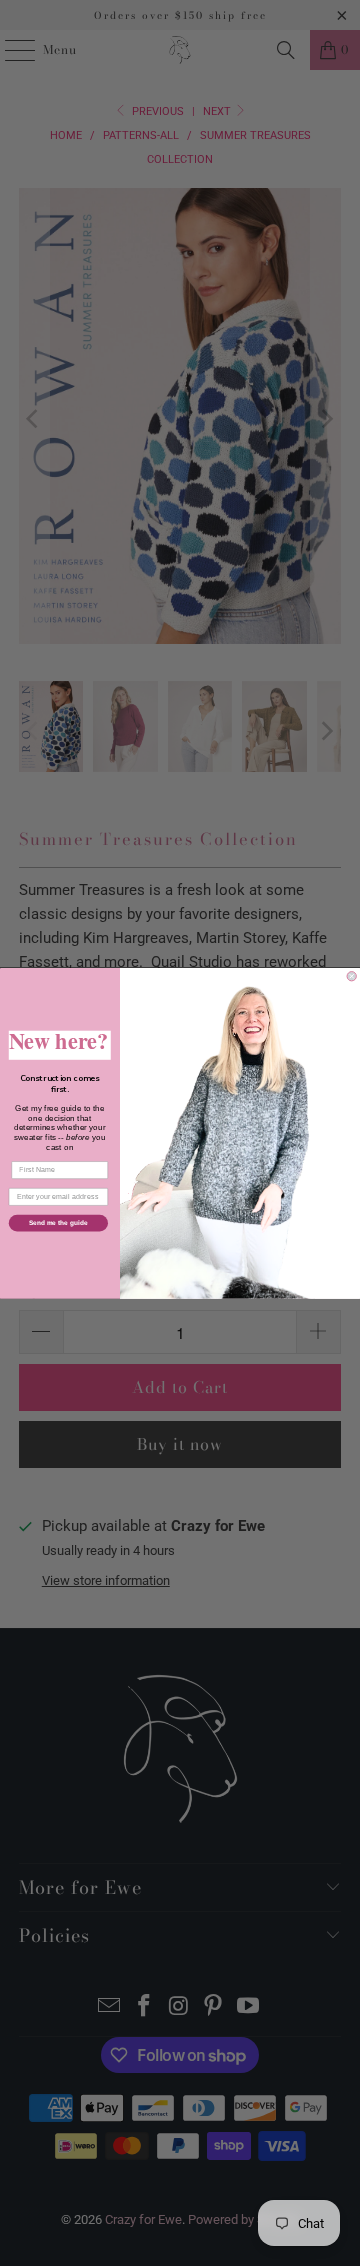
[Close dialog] (351, 975)
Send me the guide (58, 1222)
